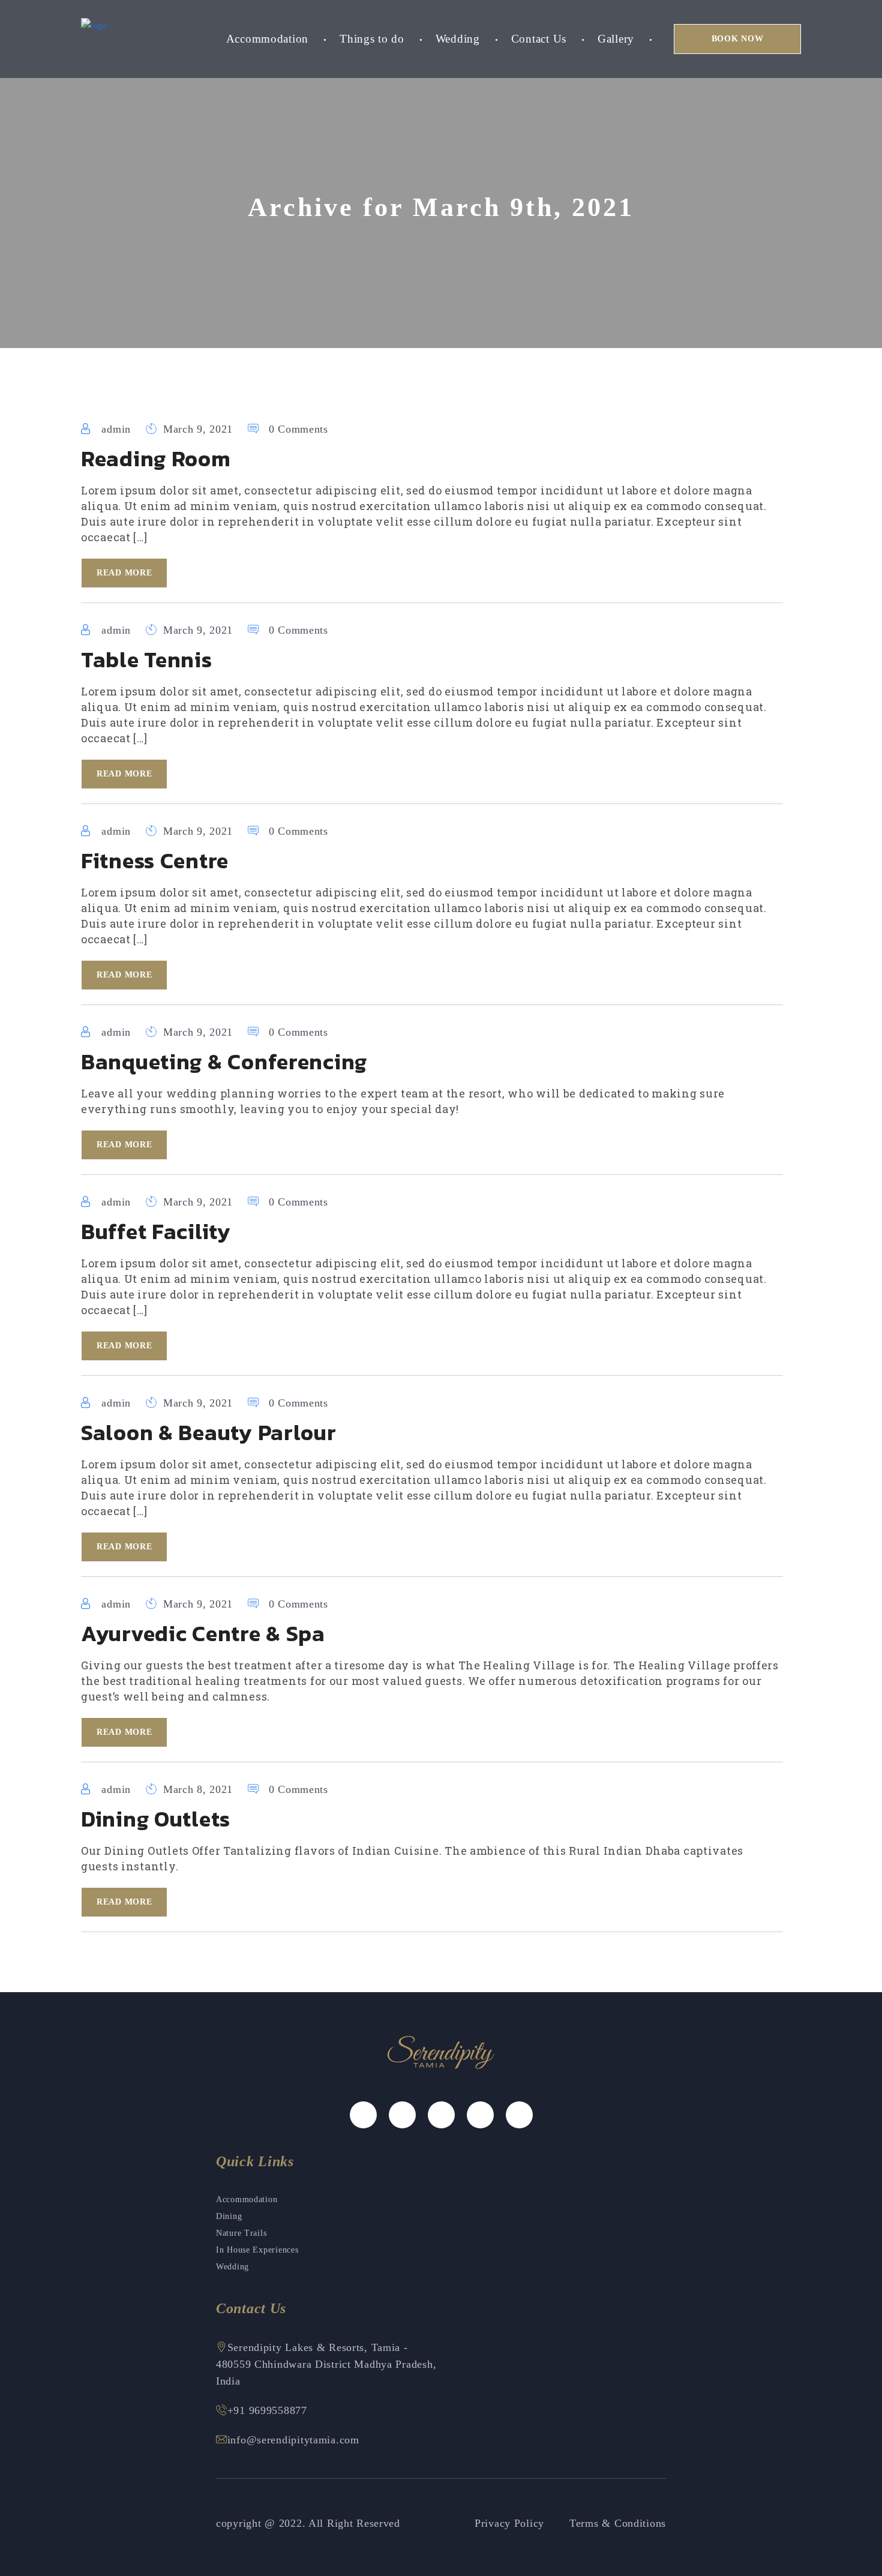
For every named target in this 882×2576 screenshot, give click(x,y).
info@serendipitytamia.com (293, 2440)
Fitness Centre (155, 860)
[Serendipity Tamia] (94, 26)
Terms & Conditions (618, 2523)
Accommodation (267, 39)
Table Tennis (147, 659)
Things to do (372, 39)
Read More (124, 573)
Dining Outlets (156, 1819)
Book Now (738, 39)
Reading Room (156, 458)
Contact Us (539, 39)
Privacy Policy (509, 2523)
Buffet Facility (156, 1231)
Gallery (616, 39)
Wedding (458, 39)
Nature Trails (241, 2233)
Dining (229, 2216)
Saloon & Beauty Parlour (209, 1432)
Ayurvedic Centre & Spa (203, 1633)
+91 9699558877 (267, 2410)
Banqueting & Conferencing (224, 1061)
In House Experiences (257, 2250)
